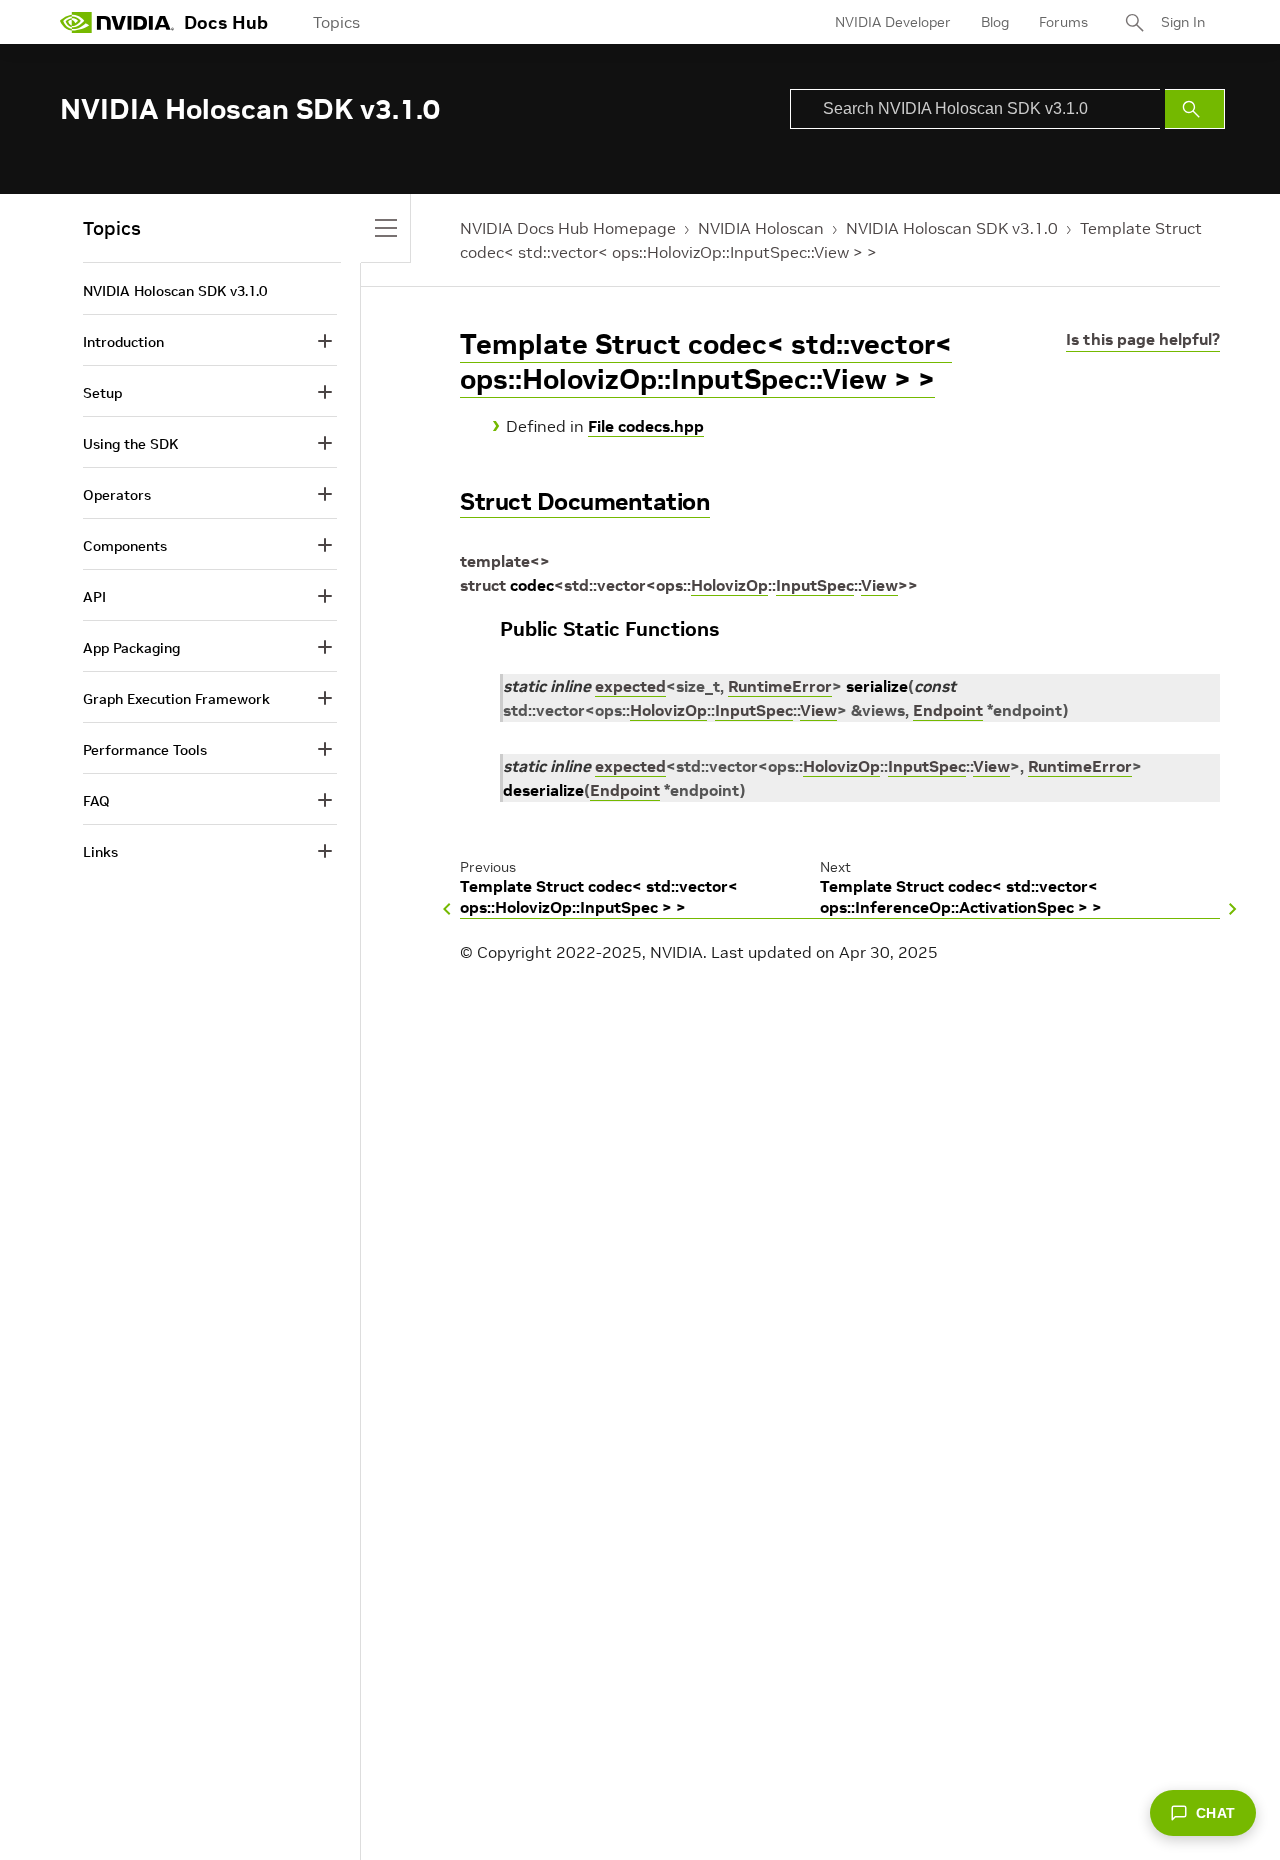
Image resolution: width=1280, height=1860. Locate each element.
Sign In (1183, 22)
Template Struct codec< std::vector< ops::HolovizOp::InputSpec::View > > (706, 362)
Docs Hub (226, 22)
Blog (995, 22)
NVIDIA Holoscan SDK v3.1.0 (952, 228)
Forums (1063, 22)
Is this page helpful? (1143, 339)
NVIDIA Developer (893, 22)
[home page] (117, 22)
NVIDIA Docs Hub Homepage (568, 228)
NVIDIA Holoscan (761, 228)
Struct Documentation (585, 501)
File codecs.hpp (646, 426)
